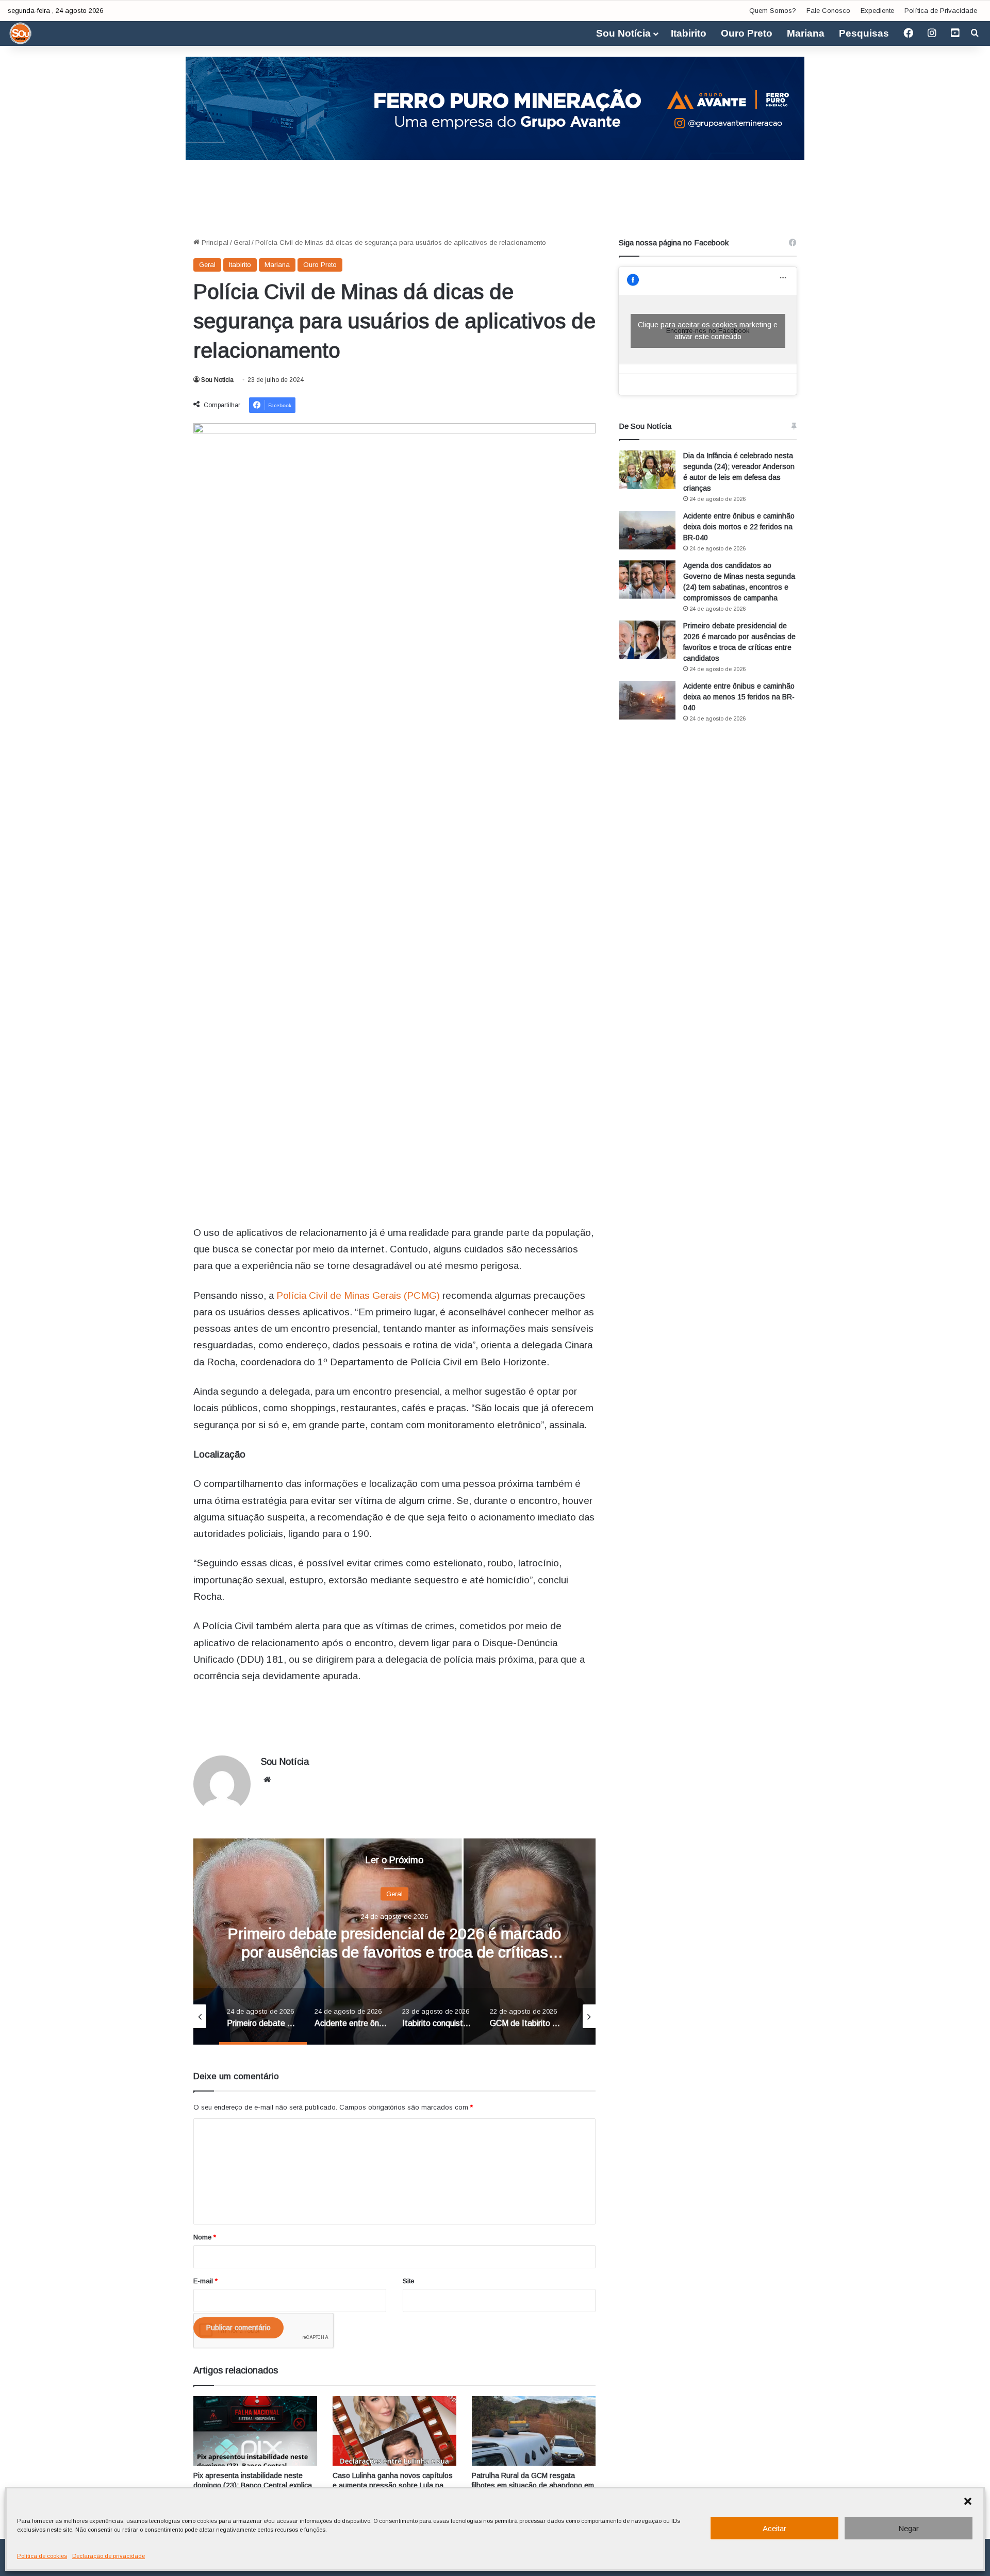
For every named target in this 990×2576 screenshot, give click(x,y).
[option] (394, 1942)
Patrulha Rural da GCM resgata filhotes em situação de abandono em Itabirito (533, 2485)
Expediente (877, 11)
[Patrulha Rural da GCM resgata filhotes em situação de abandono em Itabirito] (534, 2431)
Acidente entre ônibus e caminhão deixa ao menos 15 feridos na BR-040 (739, 697)
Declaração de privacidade (109, 2556)
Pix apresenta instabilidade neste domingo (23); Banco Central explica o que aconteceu (253, 2485)
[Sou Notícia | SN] (21, 34)
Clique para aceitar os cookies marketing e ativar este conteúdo (708, 331)
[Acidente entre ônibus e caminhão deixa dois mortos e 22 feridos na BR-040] (647, 530)
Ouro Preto (747, 33)
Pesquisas (864, 33)
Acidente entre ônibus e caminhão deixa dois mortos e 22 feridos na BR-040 (739, 527)
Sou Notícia (623, 33)
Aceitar (774, 2528)
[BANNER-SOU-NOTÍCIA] (495, 107)
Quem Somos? (773, 11)
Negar (909, 2528)
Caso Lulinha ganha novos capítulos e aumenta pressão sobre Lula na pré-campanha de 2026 (393, 2485)
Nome (205, 2237)
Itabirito (689, 33)
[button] (968, 2501)
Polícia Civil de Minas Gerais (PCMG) (358, 1295)
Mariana (806, 33)
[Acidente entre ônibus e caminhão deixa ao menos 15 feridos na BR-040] (647, 700)
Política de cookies (42, 2556)
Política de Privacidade (941, 11)
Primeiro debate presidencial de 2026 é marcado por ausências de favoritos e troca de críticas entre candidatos (394, 1952)
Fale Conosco (828, 11)
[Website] (267, 1780)
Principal (214, 242)
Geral (242, 242)
